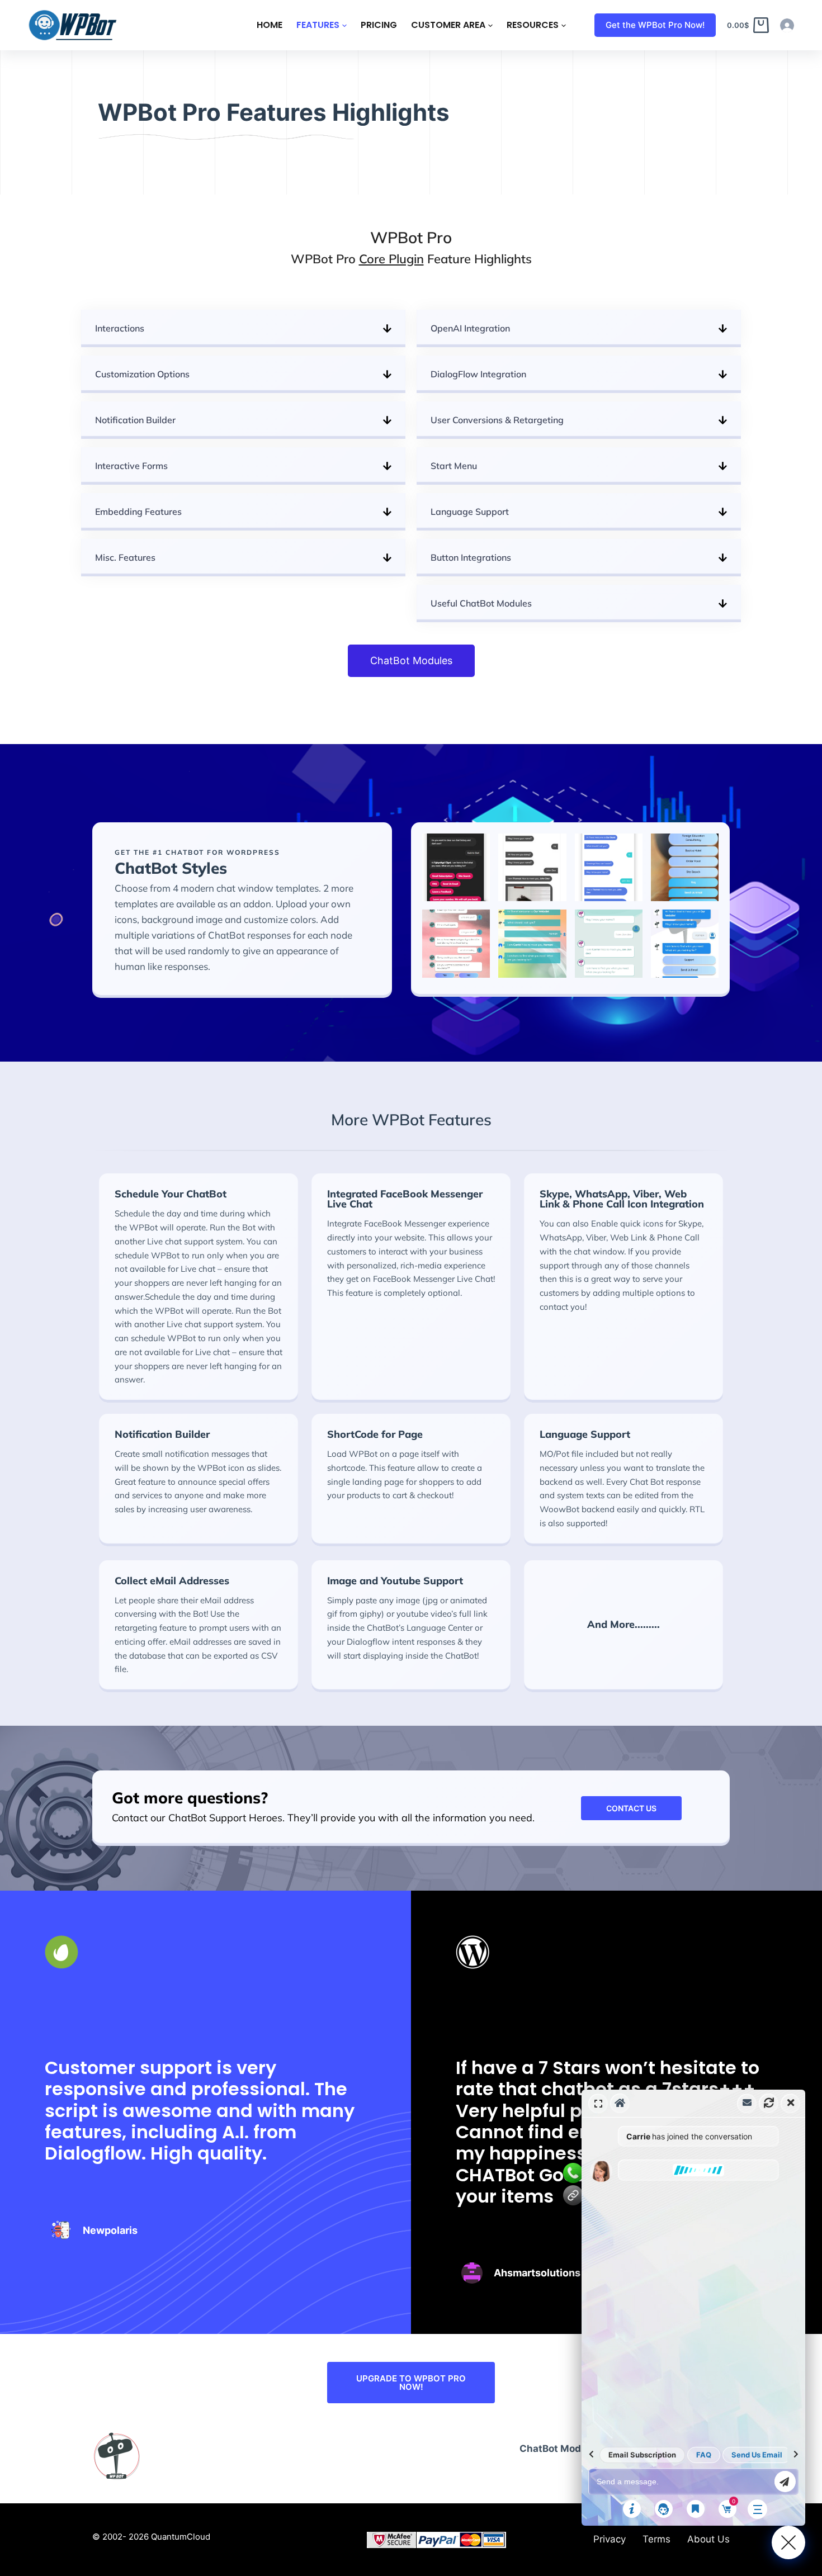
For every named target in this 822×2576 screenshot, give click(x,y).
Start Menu (454, 466)
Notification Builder (135, 420)
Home (270, 25)
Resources (533, 25)
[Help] (632, 2509)
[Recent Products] (696, 2509)
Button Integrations (471, 557)
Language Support (470, 512)
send (785, 2482)
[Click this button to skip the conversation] (757, 2509)
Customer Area (448, 25)
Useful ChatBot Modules (481, 603)
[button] (243, 328)
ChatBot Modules (560, 2449)
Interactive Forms (131, 466)
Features (318, 25)
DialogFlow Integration (478, 374)
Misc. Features (125, 557)
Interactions (120, 328)
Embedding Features (138, 512)
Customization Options (142, 374)
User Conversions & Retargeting (497, 420)
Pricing (379, 25)
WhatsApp (573, 2173)
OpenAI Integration (470, 328)
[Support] (664, 2509)
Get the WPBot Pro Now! (655, 25)
